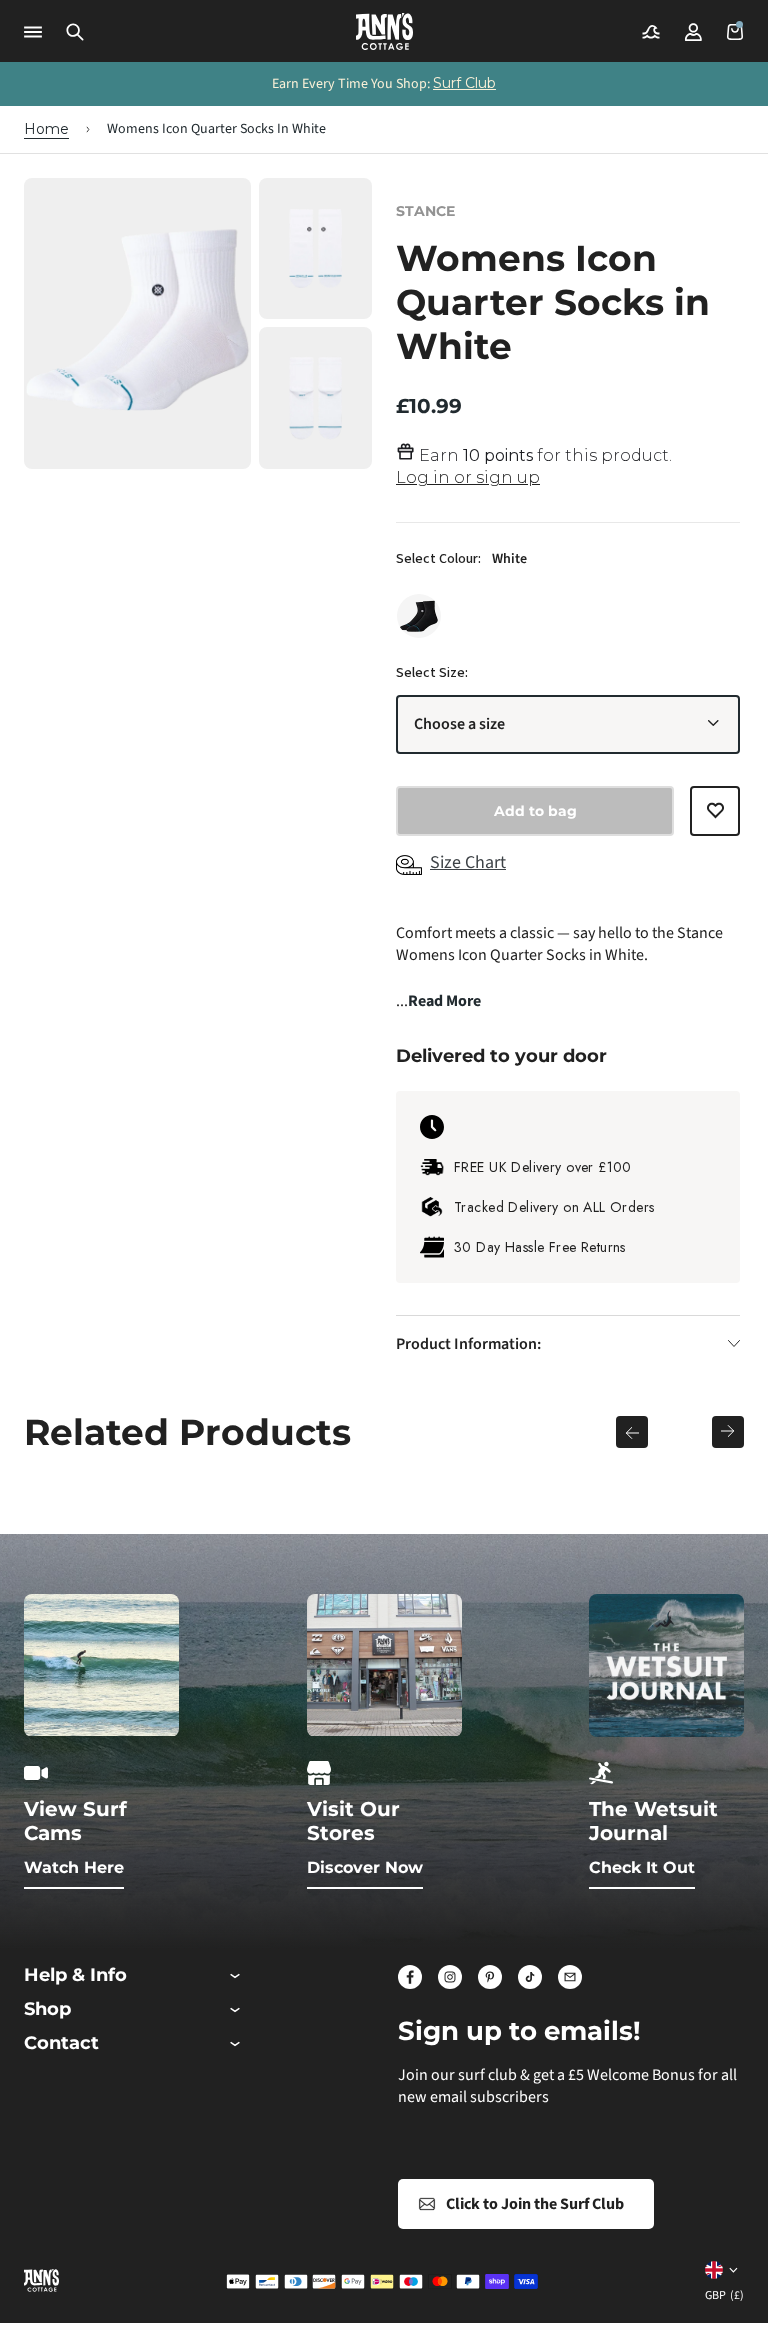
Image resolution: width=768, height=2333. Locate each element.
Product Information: (468, 1344)
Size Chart (468, 862)
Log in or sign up (468, 477)
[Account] (693, 32)
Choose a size (459, 724)
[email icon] (570, 1977)
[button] (75, 32)
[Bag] (735, 32)
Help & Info (75, 1975)
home (46, 129)
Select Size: (432, 673)
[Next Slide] (728, 1432)
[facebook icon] (410, 1977)
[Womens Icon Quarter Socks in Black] (419, 616)
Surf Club (464, 83)
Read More (444, 1001)
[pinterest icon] (490, 1977)
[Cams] (651, 32)
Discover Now (365, 1867)
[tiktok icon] (530, 1977)
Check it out (642, 1867)
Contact (61, 2043)
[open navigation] (33, 32)
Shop (47, 2009)
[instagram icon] (450, 1977)
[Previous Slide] (632, 1432)
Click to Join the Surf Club (535, 2204)
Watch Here (74, 1867)
